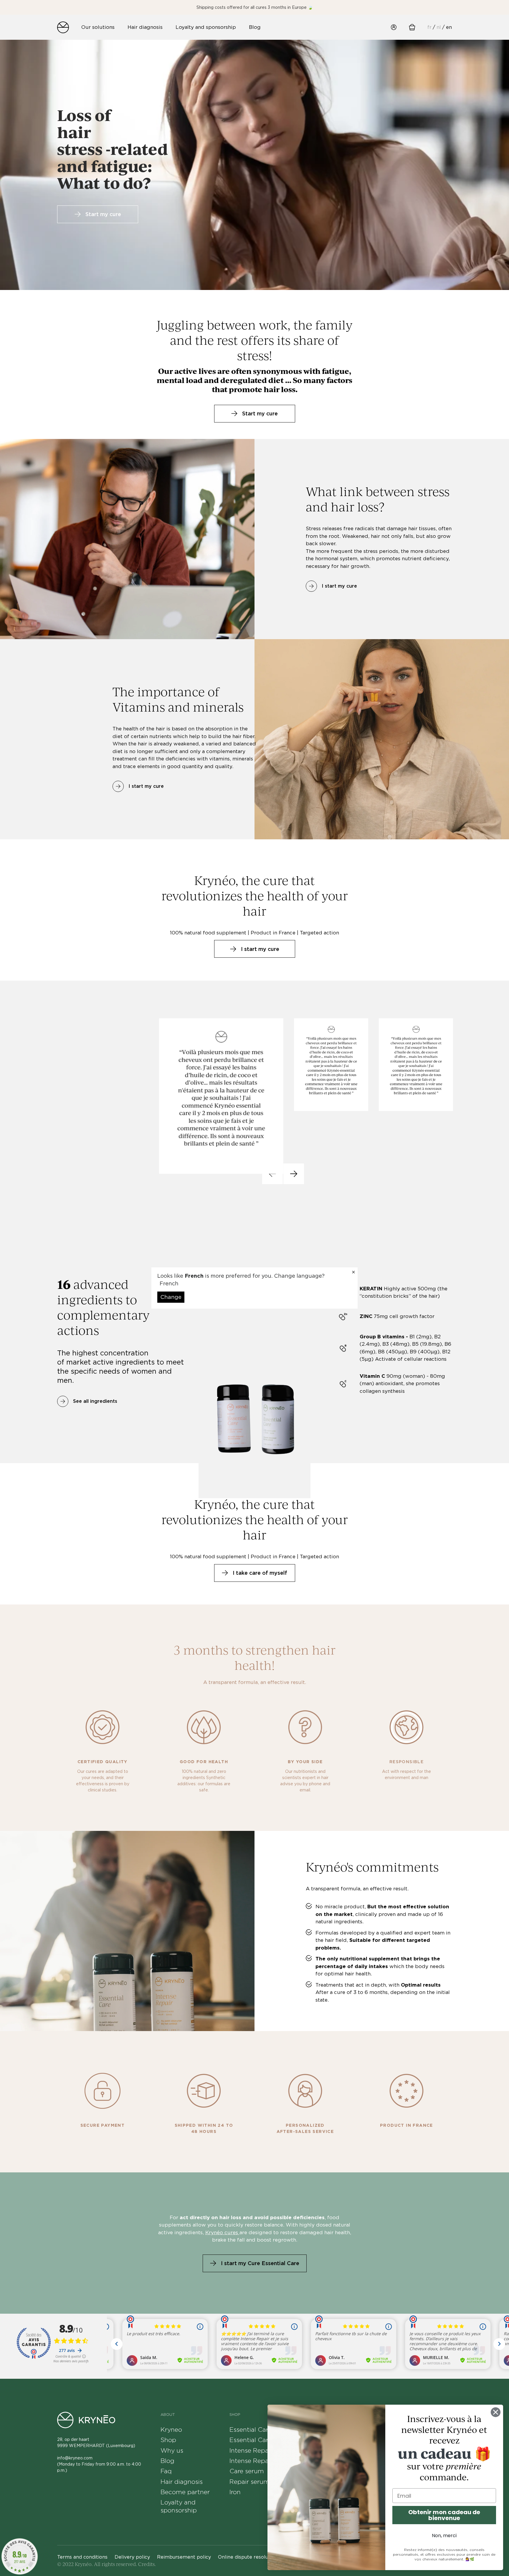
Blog (167, 2461)
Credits (146, 2564)
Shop (168, 2440)
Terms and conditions (82, 2557)
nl (439, 27)
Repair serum (249, 2482)
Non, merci (444, 2536)
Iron (235, 2492)
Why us (172, 2450)
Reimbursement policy (184, 2557)
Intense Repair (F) (256, 2450)
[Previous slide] (272, 1174)
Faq (166, 2471)
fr (429, 27)
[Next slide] (294, 1174)
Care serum (247, 2471)
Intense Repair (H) (257, 2461)
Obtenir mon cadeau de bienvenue (444, 2515)
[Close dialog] (496, 2412)
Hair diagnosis (182, 2482)
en (449, 27)
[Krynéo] (63, 27)
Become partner (185, 2492)
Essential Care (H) (256, 2440)
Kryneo (171, 2430)
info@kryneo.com (75, 2458)
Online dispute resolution (248, 2557)
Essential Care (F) (256, 2430)
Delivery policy (132, 2557)
